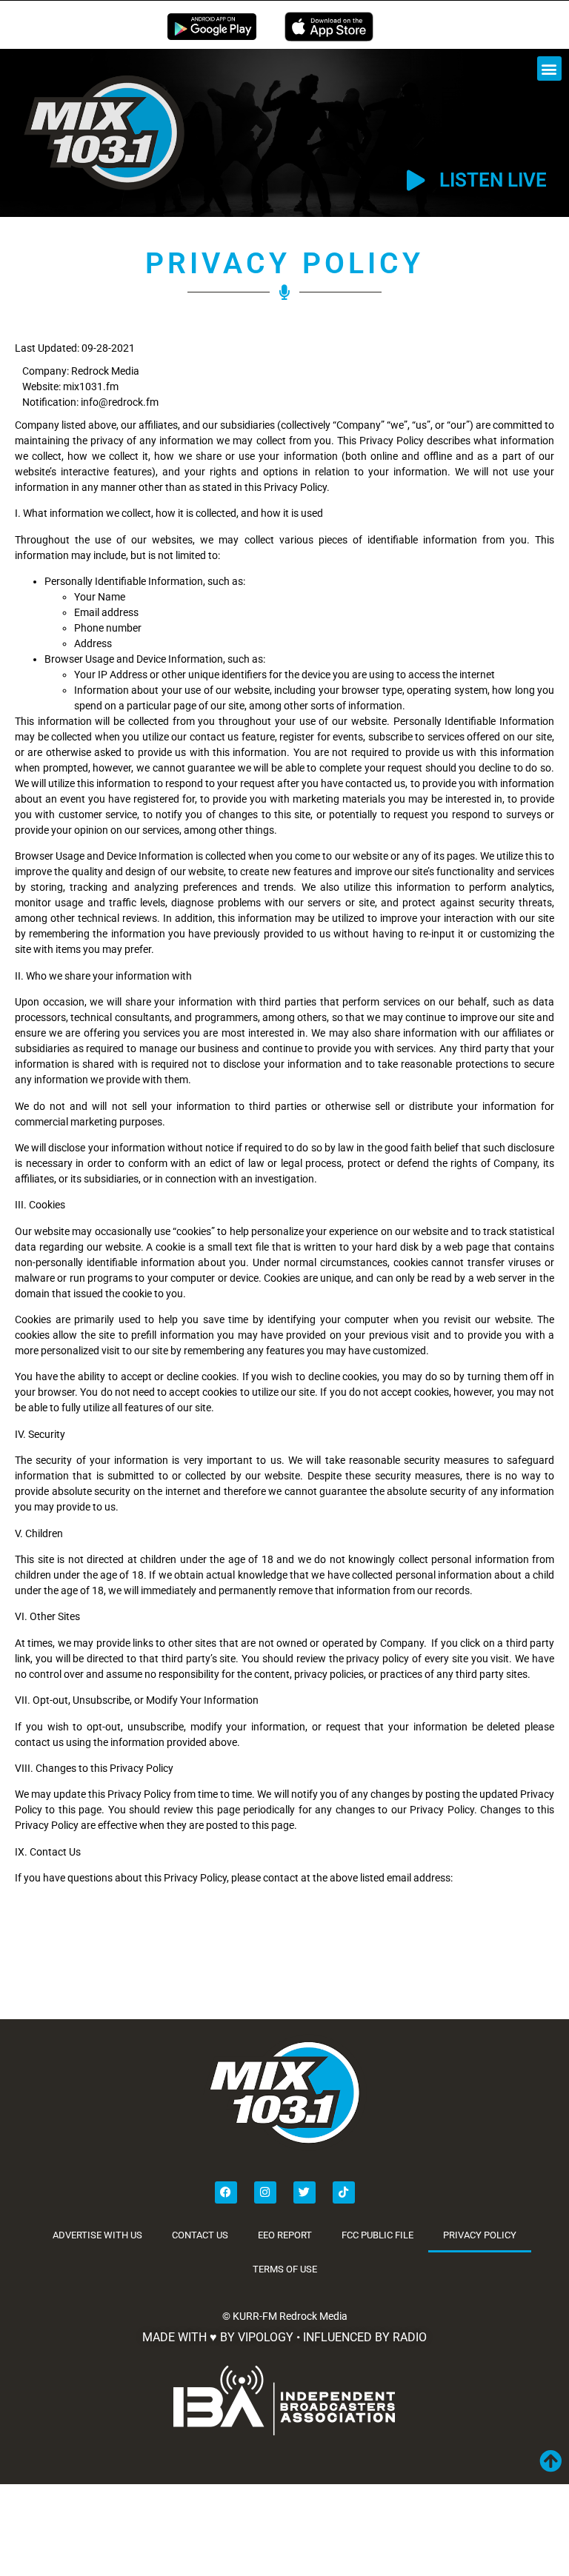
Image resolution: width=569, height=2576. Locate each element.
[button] (549, 68)
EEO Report (285, 2235)
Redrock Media (313, 2316)
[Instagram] (265, 2192)
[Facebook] (226, 2192)
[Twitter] (305, 2192)
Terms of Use (285, 2269)
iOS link (329, 27)
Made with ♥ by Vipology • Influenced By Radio (284, 2337)
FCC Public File (377, 2235)
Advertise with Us (97, 2235)
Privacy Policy (480, 2235)
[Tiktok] (344, 2192)
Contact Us (200, 2235)
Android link (212, 27)
